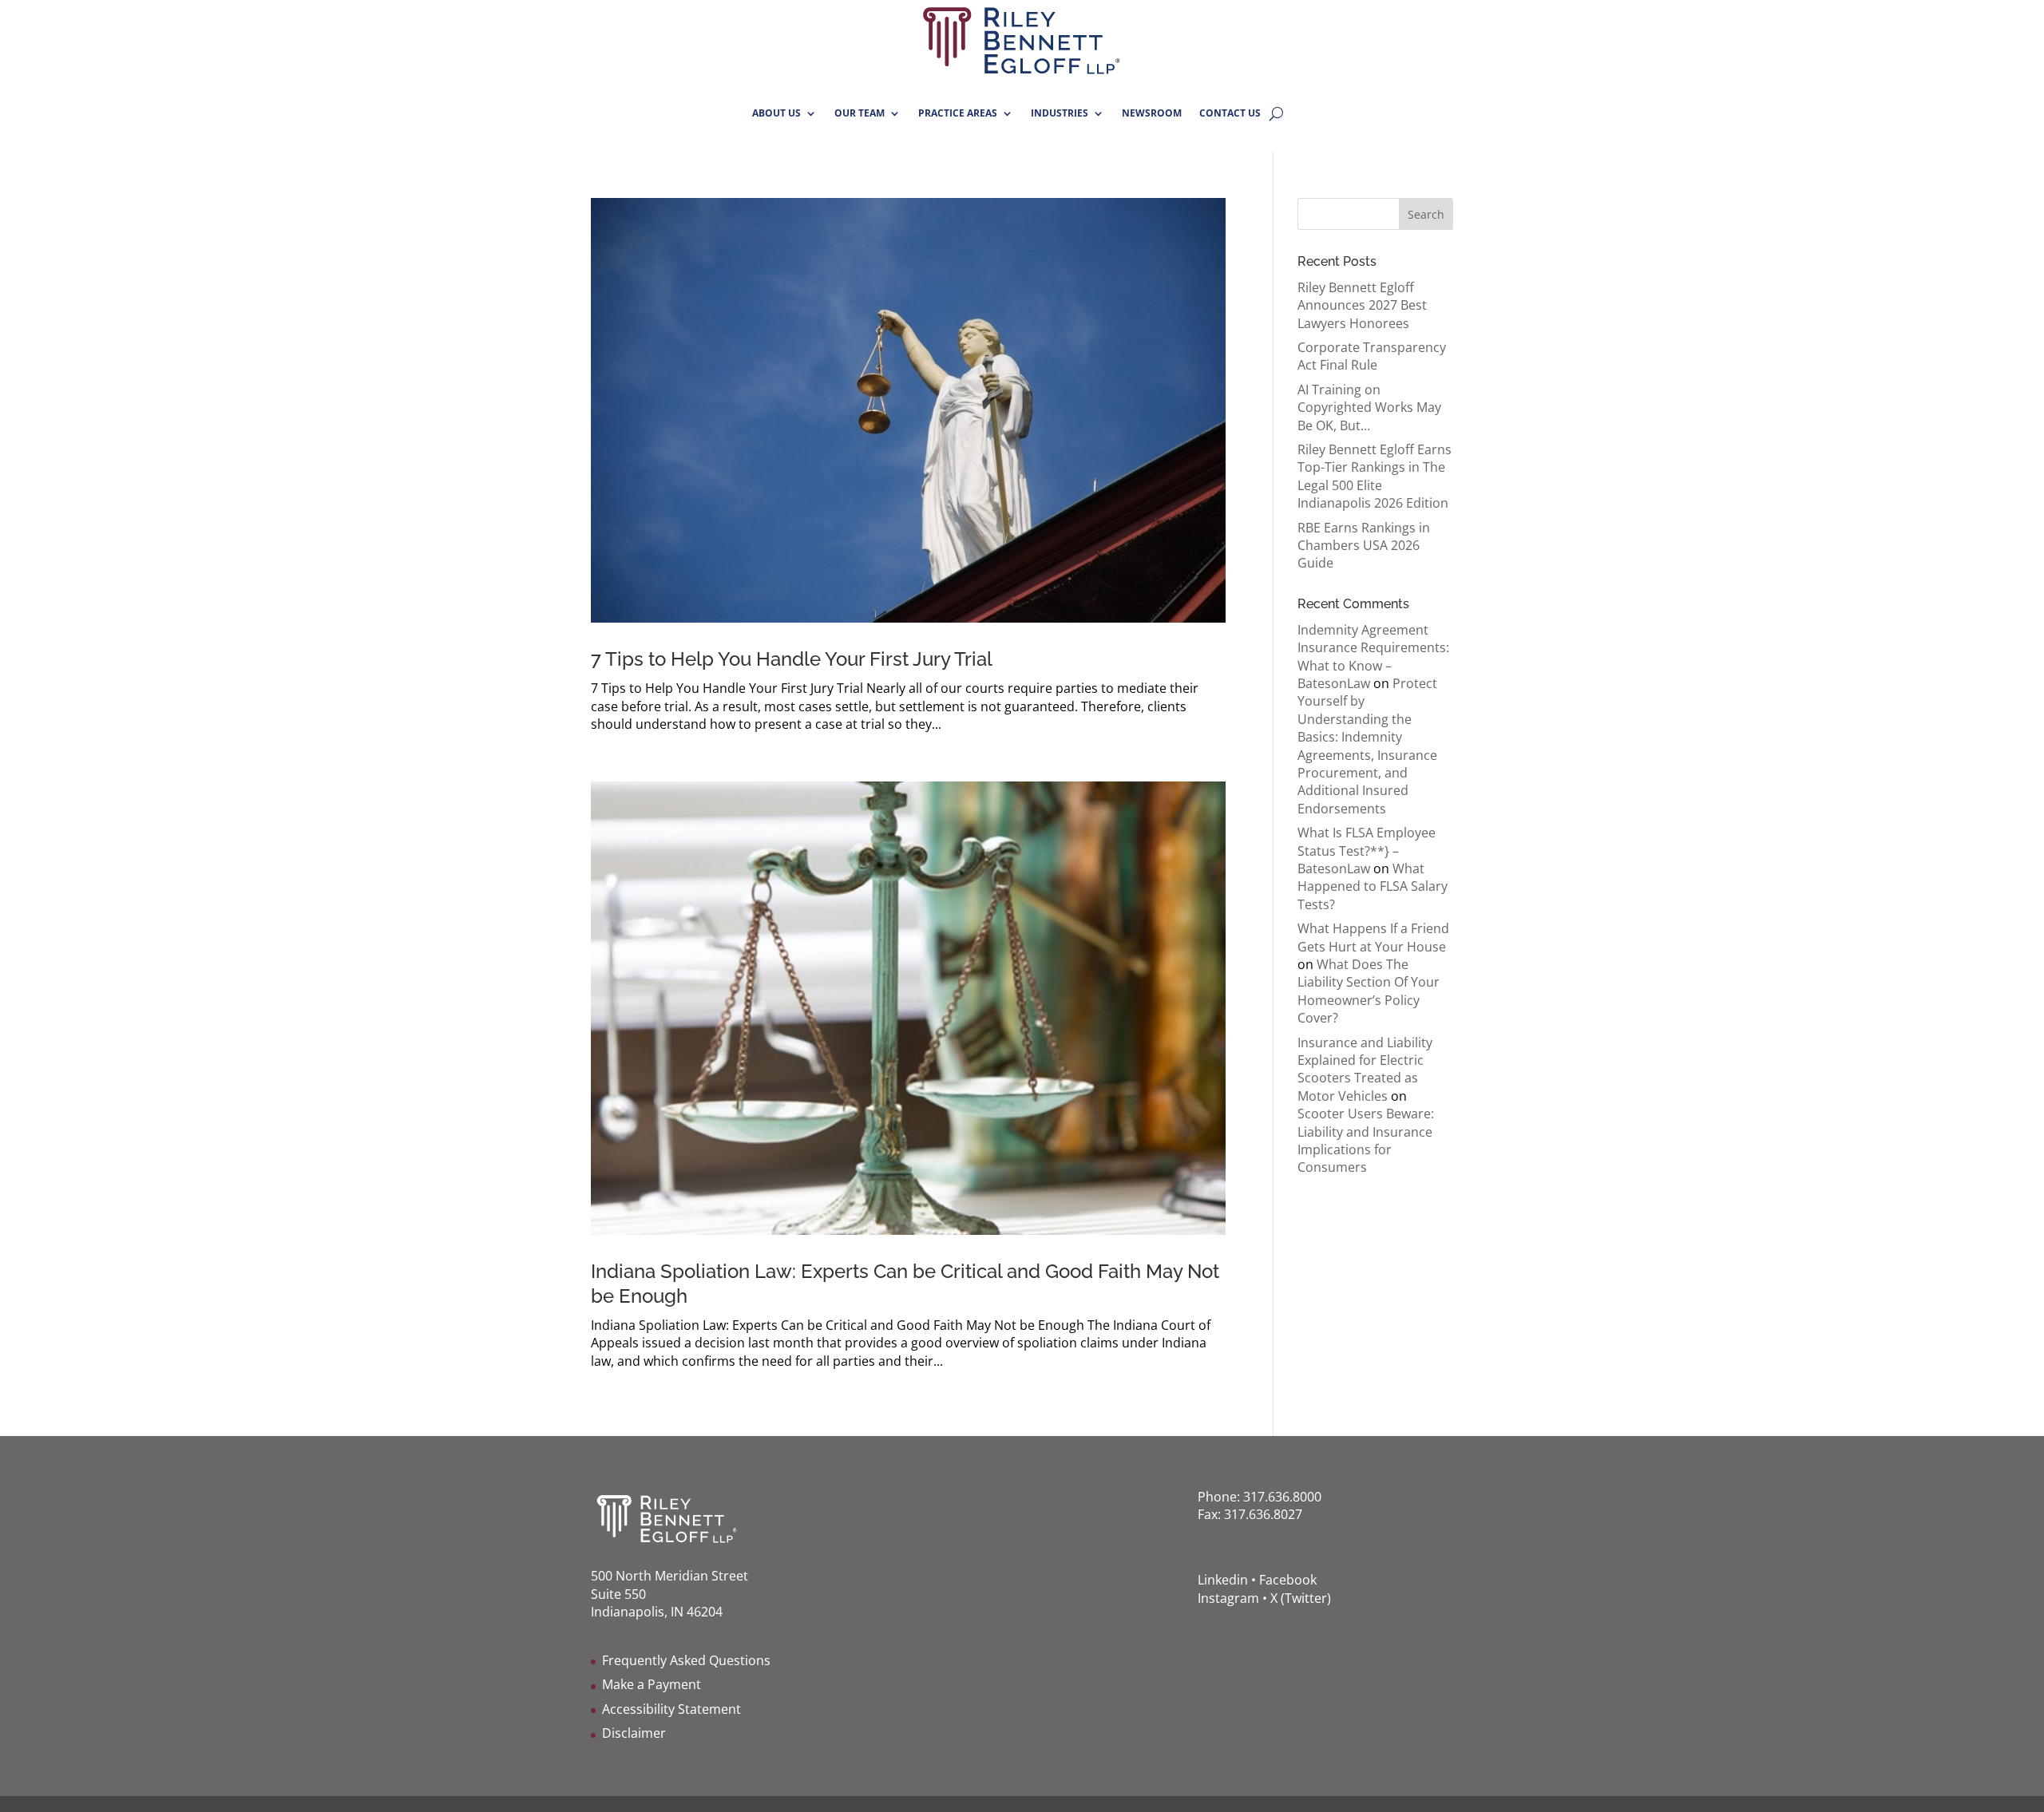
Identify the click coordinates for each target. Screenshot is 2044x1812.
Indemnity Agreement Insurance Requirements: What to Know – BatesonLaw (1373, 657)
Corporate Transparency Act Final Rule (1372, 356)
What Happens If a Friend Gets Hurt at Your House (1373, 937)
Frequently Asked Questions (686, 1660)
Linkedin (1223, 1580)
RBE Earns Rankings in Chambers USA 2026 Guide (1364, 546)
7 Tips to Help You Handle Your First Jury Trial (792, 659)
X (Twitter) (1301, 1598)
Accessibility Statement (671, 1709)
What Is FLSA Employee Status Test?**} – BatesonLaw (1367, 851)
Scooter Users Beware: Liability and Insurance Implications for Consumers (1366, 1140)
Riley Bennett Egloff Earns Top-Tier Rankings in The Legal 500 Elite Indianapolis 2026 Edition (1375, 476)
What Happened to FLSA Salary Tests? (1373, 886)
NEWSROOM (1152, 113)
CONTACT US (1230, 113)
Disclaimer (634, 1733)
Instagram (1228, 1598)
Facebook (1288, 1580)
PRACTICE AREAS (958, 113)
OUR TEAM (860, 113)
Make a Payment (652, 1684)
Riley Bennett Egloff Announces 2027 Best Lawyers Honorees (1362, 305)
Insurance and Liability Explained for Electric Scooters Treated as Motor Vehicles (1365, 1069)
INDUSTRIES (1060, 113)
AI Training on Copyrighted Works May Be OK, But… (1369, 408)
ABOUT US (776, 113)
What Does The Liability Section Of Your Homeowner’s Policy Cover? (1369, 991)
